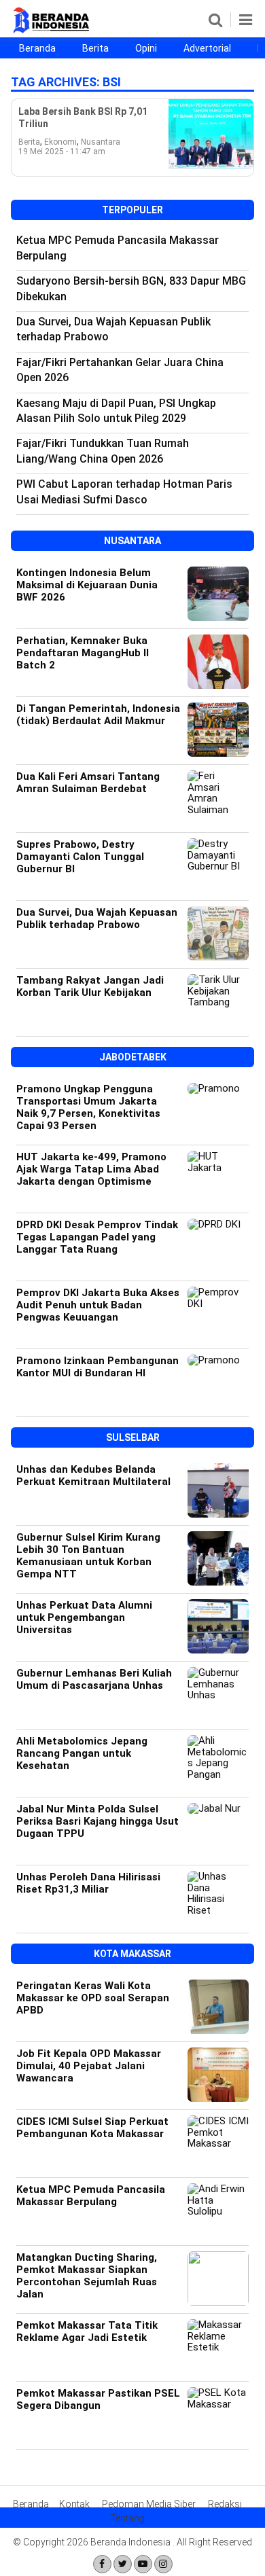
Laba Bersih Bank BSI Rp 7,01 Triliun (83, 118)
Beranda (37, 48)
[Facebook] (102, 2564)
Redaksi (225, 2504)
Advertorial (207, 48)
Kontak (74, 2504)
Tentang (127, 2518)
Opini (146, 48)
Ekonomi (60, 142)
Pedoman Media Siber (149, 2504)
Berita (95, 48)
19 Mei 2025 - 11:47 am (62, 151)
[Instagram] (163, 2564)
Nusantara (101, 142)
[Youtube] (143, 2564)
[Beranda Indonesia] (52, 31)
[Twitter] (123, 2564)
